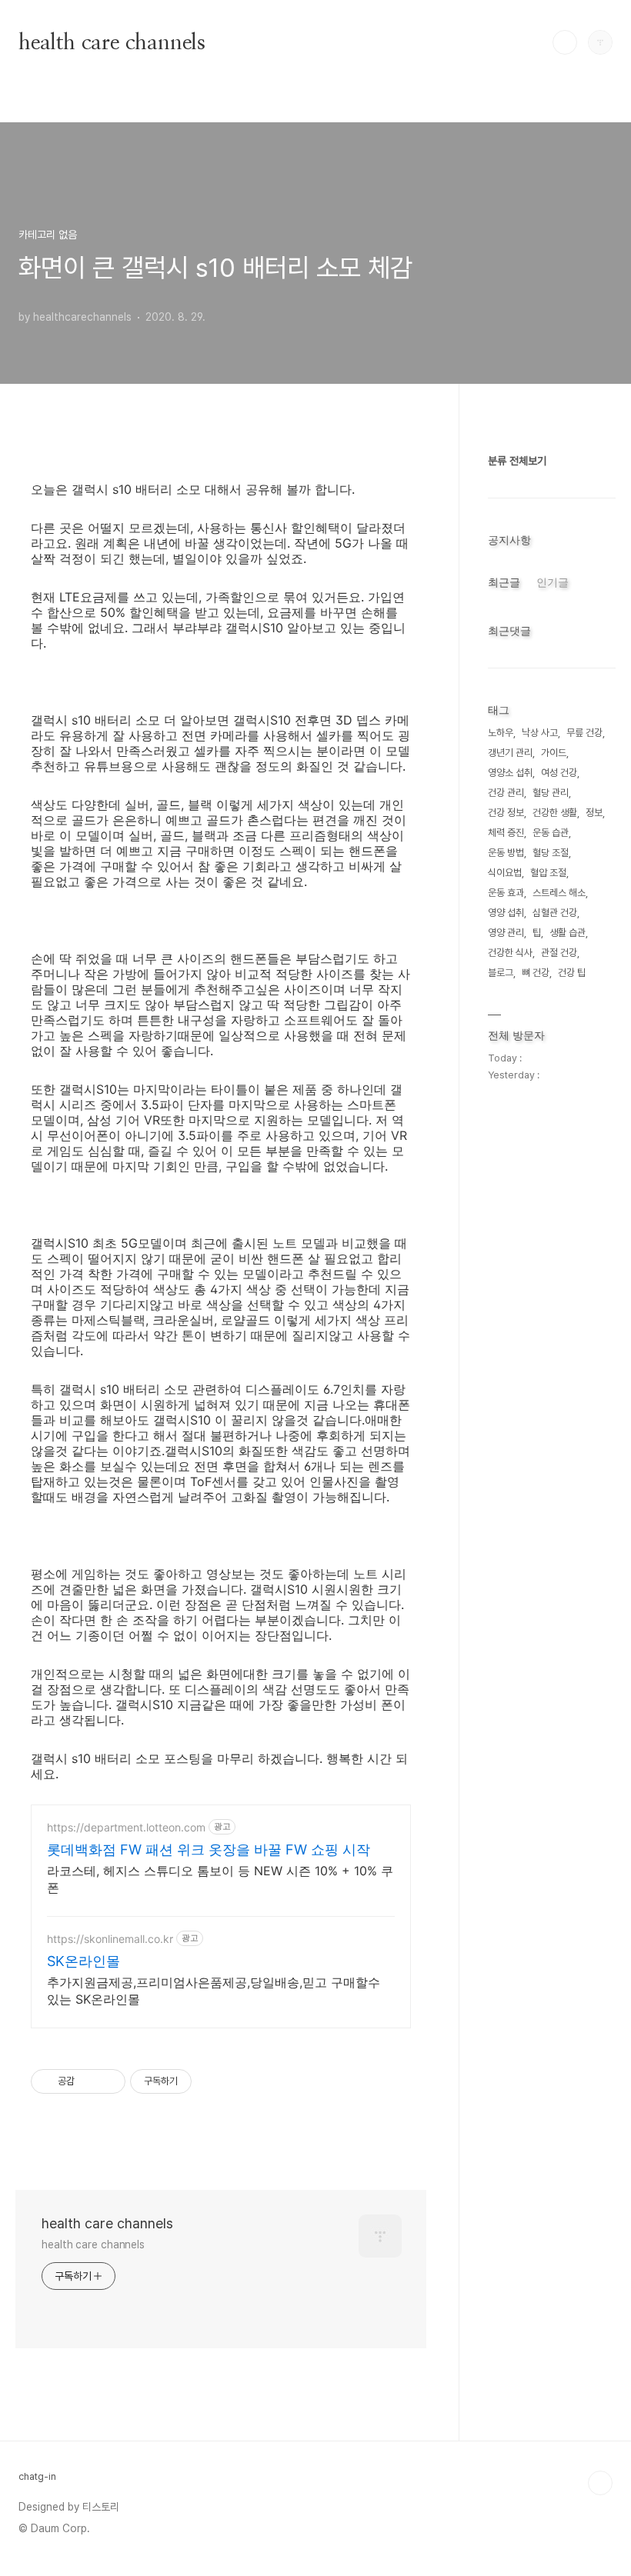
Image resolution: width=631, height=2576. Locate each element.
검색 (565, 42)
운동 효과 (506, 893)
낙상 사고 (540, 733)
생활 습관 (568, 933)
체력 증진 (506, 833)
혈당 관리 (551, 793)
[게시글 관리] (108, 2081)
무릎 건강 (584, 733)
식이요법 (505, 873)
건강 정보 (506, 813)
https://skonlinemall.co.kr (110, 1939)
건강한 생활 (555, 813)
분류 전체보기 (517, 461)
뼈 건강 (536, 973)
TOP (600, 2483)
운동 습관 (551, 833)
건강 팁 (572, 973)
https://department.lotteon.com (126, 1827)
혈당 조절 (551, 853)
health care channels (112, 42)
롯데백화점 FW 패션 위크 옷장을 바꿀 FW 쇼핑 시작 (209, 1850)
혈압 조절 (548, 873)
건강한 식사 (510, 953)
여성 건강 (559, 773)
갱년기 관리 (510, 753)
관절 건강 (559, 953)
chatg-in (37, 2476)
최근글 (504, 582)
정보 (594, 813)
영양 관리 (506, 933)
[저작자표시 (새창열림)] (199, 2081)
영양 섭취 (506, 913)
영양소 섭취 (510, 773)
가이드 (554, 753)
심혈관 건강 (555, 913)
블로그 (501, 973)
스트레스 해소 (559, 893)
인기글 (553, 582)
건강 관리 (506, 793)
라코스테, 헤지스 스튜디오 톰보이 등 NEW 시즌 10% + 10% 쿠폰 (220, 1879)
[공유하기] (89, 2081)
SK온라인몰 (83, 1961)
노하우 (501, 733)
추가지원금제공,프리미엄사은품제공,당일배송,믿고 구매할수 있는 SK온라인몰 (214, 1991)
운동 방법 (506, 853)
